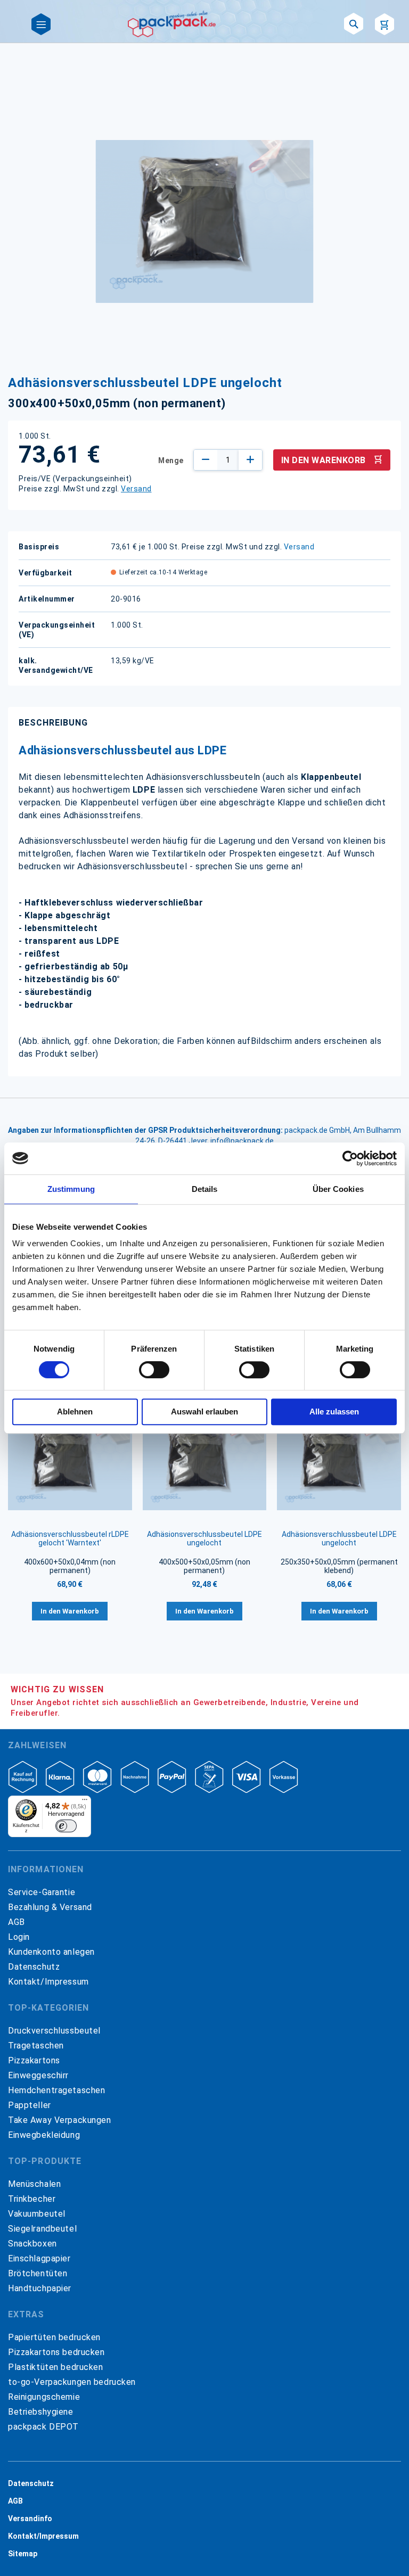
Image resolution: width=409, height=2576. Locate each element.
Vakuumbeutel (37, 2214)
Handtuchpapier (40, 2288)
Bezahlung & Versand (50, 1907)
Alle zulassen (334, 1412)
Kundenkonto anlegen (51, 1952)
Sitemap (23, 2554)
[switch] (154, 1371)
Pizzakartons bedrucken (56, 2352)
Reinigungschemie (44, 2397)
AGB (17, 1922)
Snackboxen (32, 2244)
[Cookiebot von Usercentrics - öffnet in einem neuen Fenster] (350, 1158)
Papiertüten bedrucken (54, 2337)
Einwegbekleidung (44, 2135)
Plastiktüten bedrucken (56, 2367)
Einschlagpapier (39, 2258)
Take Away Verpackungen (60, 2120)
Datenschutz (34, 1967)
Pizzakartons (34, 2060)
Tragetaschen (36, 2046)
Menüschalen (34, 2184)
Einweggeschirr (38, 2075)
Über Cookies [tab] (338, 1189)
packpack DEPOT (43, 2427)
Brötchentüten (38, 2273)
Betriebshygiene (41, 2412)
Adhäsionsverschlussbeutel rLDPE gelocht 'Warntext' (70, 1538)
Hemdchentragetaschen (56, 2090)
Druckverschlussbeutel (54, 2031)
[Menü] (85, 1802)
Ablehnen (75, 1412)
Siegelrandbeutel (42, 2229)
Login (19, 1937)
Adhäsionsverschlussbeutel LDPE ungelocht (204, 1538)
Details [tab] (205, 1189)
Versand (136, 489)
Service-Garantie (42, 1892)
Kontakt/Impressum (48, 1982)
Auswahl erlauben (204, 1412)
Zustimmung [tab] (71, 1189)
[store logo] (172, 24)
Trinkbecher (32, 2199)
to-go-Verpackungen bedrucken (72, 2382)
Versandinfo (30, 2519)
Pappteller (30, 2105)
